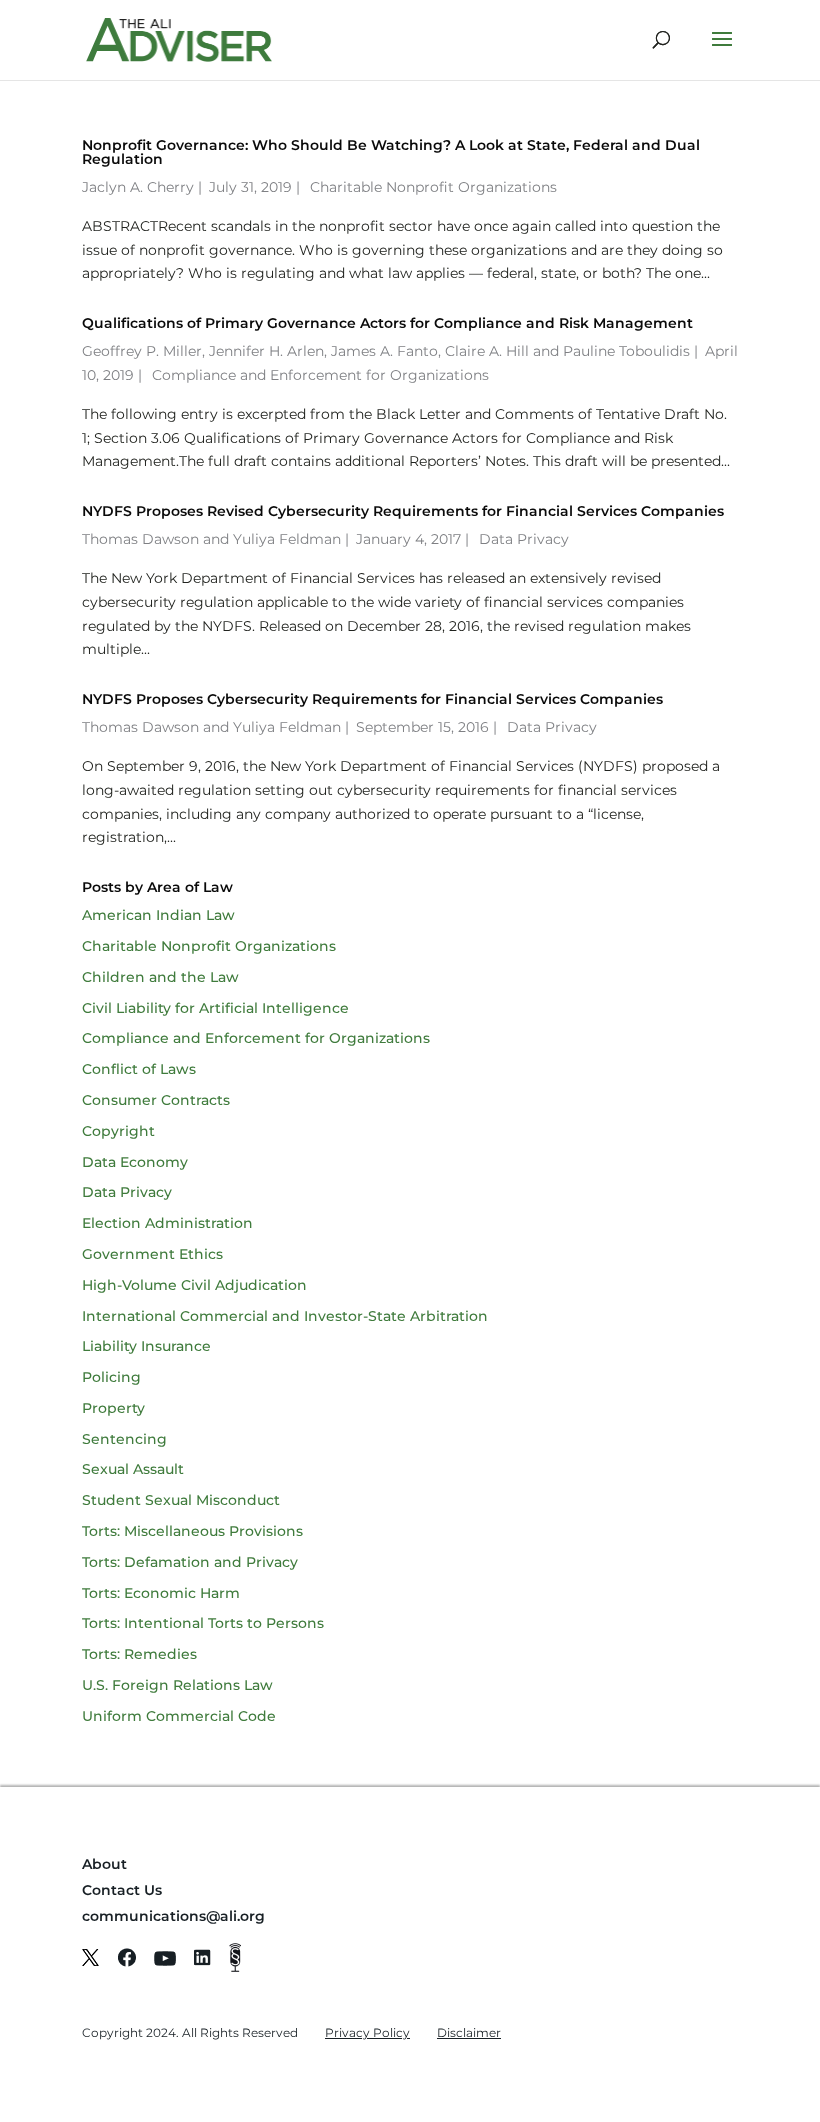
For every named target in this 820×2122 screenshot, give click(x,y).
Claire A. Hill (487, 351)
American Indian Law (158, 915)
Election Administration (167, 1223)
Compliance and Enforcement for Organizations (320, 375)
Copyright (118, 1131)
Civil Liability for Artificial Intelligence (215, 1008)
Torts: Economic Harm (161, 1593)
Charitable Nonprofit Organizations (433, 187)
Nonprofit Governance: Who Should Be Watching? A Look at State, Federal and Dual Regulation (391, 152)
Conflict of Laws (139, 1069)
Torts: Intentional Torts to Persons (203, 1623)
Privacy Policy (367, 2032)
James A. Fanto (384, 351)
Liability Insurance (146, 1346)
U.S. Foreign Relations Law (177, 1685)
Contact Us (122, 1890)
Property (113, 1408)
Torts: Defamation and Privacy (190, 1562)
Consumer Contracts (156, 1100)
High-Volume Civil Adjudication (194, 1285)
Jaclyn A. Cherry (138, 187)
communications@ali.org (173, 1916)
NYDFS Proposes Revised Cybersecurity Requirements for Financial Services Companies (403, 511)
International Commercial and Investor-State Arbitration (285, 1316)
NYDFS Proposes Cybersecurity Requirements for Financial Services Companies (372, 699)
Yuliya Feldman (287, 539)
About (104, 1864)
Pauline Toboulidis (626, 351)
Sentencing (124, 1439)
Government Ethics (152, 1254)
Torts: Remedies (139, 1654)
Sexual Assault (133, 1469)
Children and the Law (160, 977)
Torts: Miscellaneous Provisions (192, 1531)
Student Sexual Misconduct (181, 1500)
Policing (111, 1377)
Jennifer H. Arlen (266, 351)
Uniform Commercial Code (179, 1716)
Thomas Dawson (140, 539)
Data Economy (135, 1162)
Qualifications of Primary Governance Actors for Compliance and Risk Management (387, 323)
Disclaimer (469, 2032)
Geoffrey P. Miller (142, 351)
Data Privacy (524, 539)
